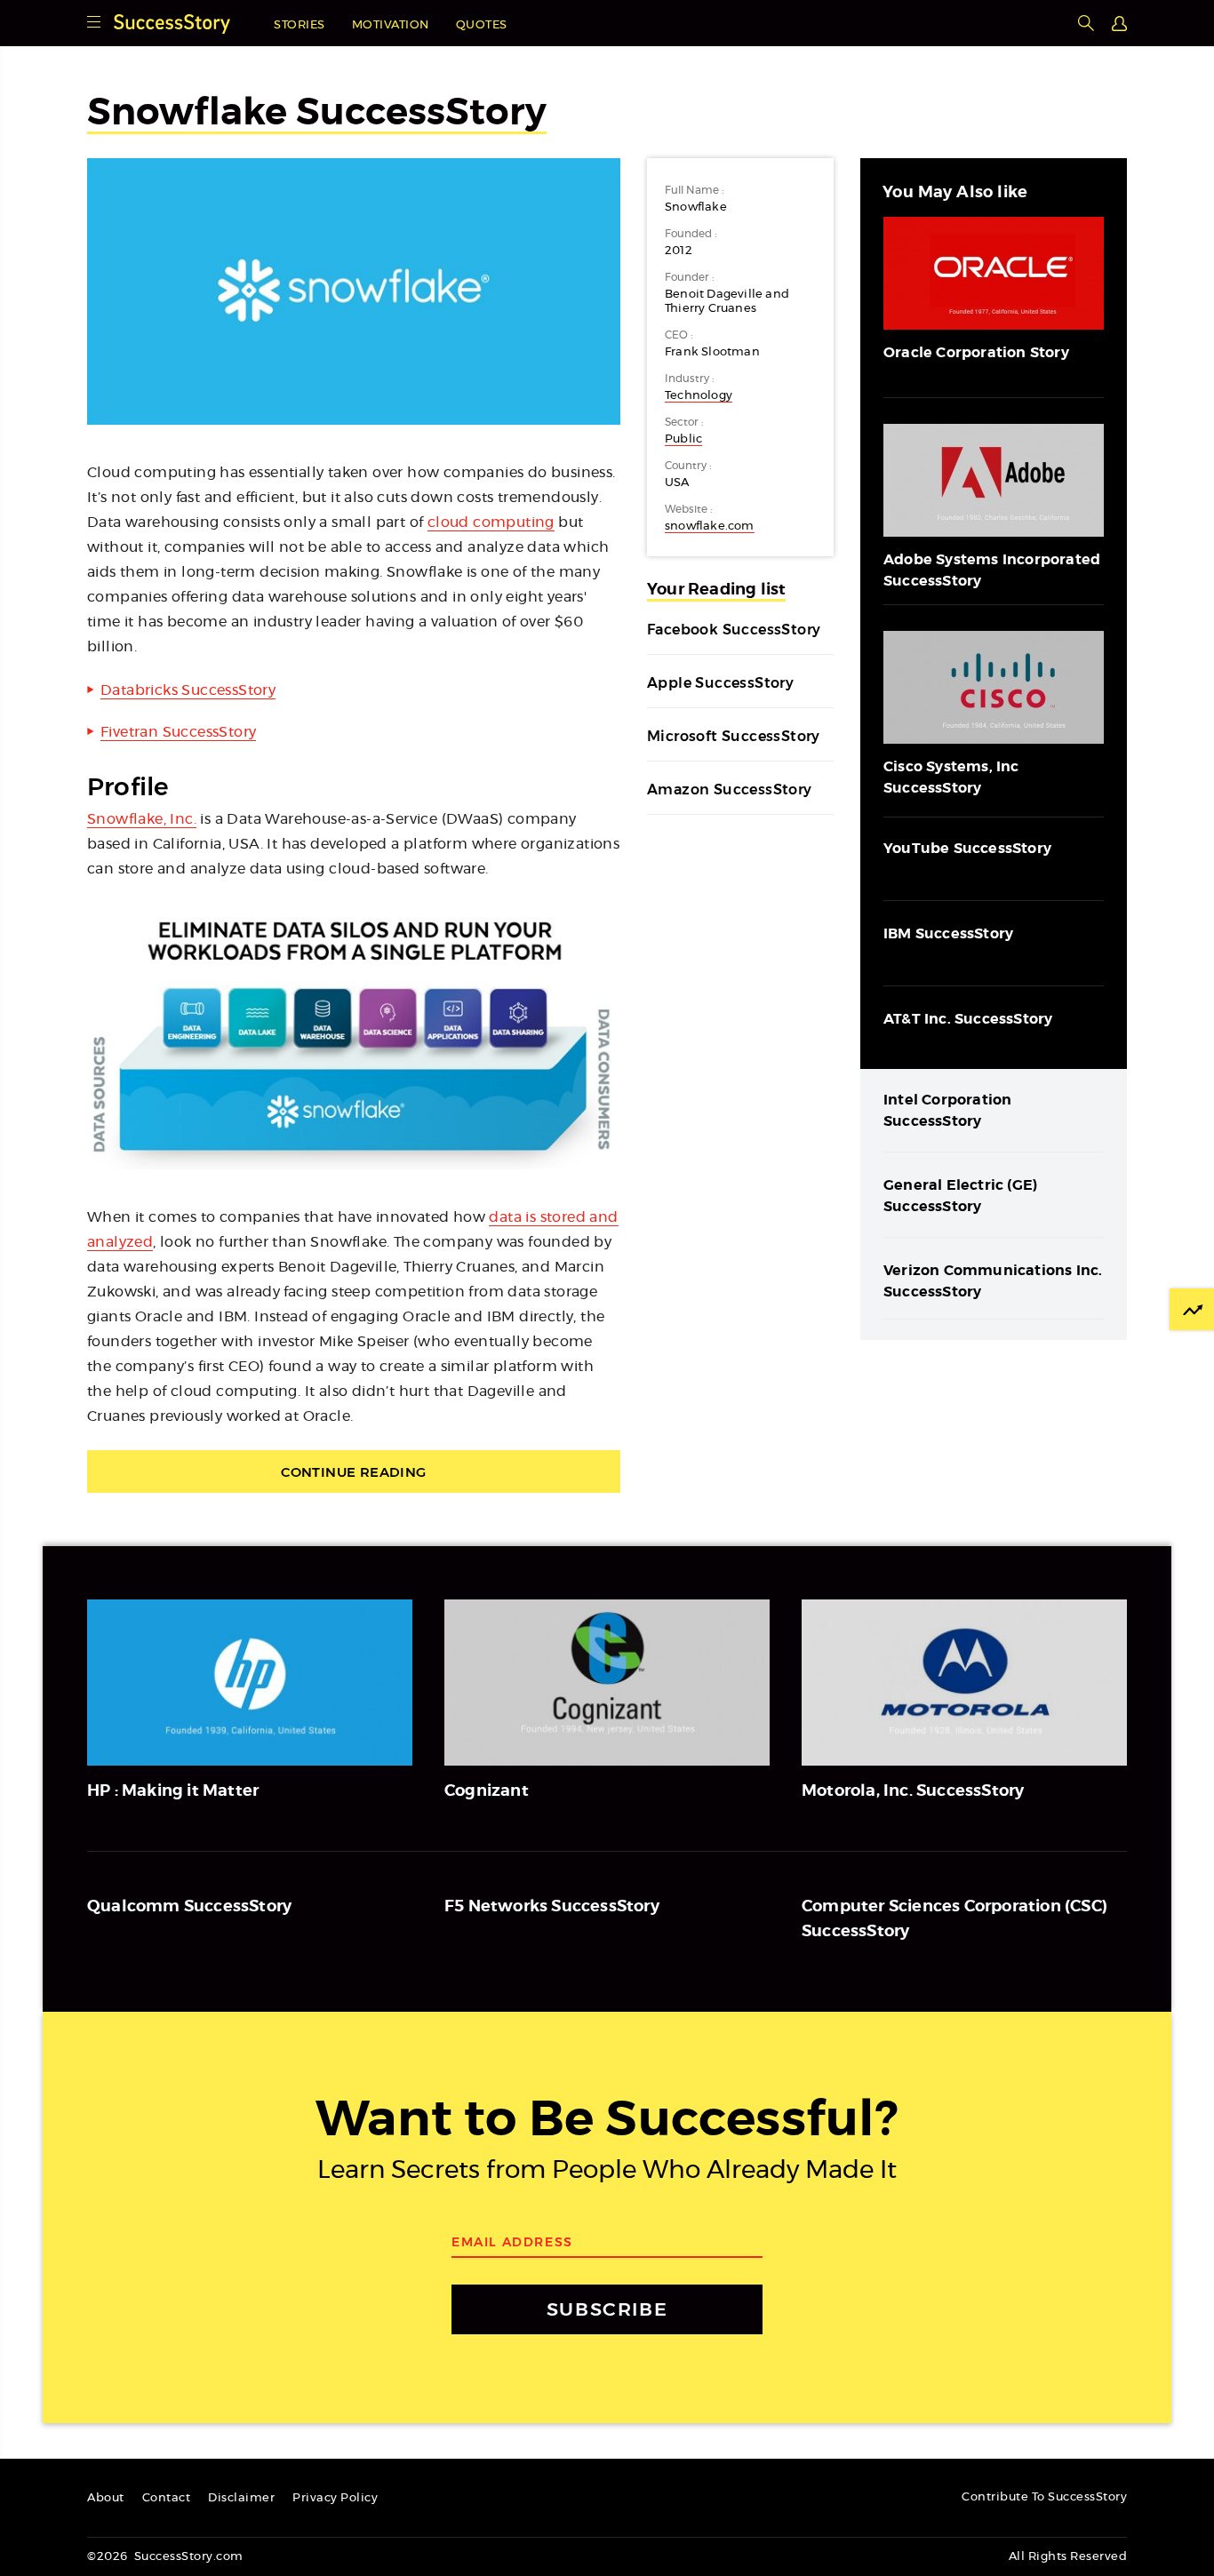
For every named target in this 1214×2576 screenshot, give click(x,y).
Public (683, 439)
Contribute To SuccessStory (1044, 2497)
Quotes (482, 25)
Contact (167, 2498)
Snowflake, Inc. (142, 819)
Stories (300, 25)
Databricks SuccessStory (188, 690)
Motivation (391, 25)
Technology (699, 396)
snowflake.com (710, 526)
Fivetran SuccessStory (178, 732)
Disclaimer (241, 2498)
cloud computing (491, 522)
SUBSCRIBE (607, 2309)
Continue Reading (353, 1472)
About (106, 2498)
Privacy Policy (335, 2498)
